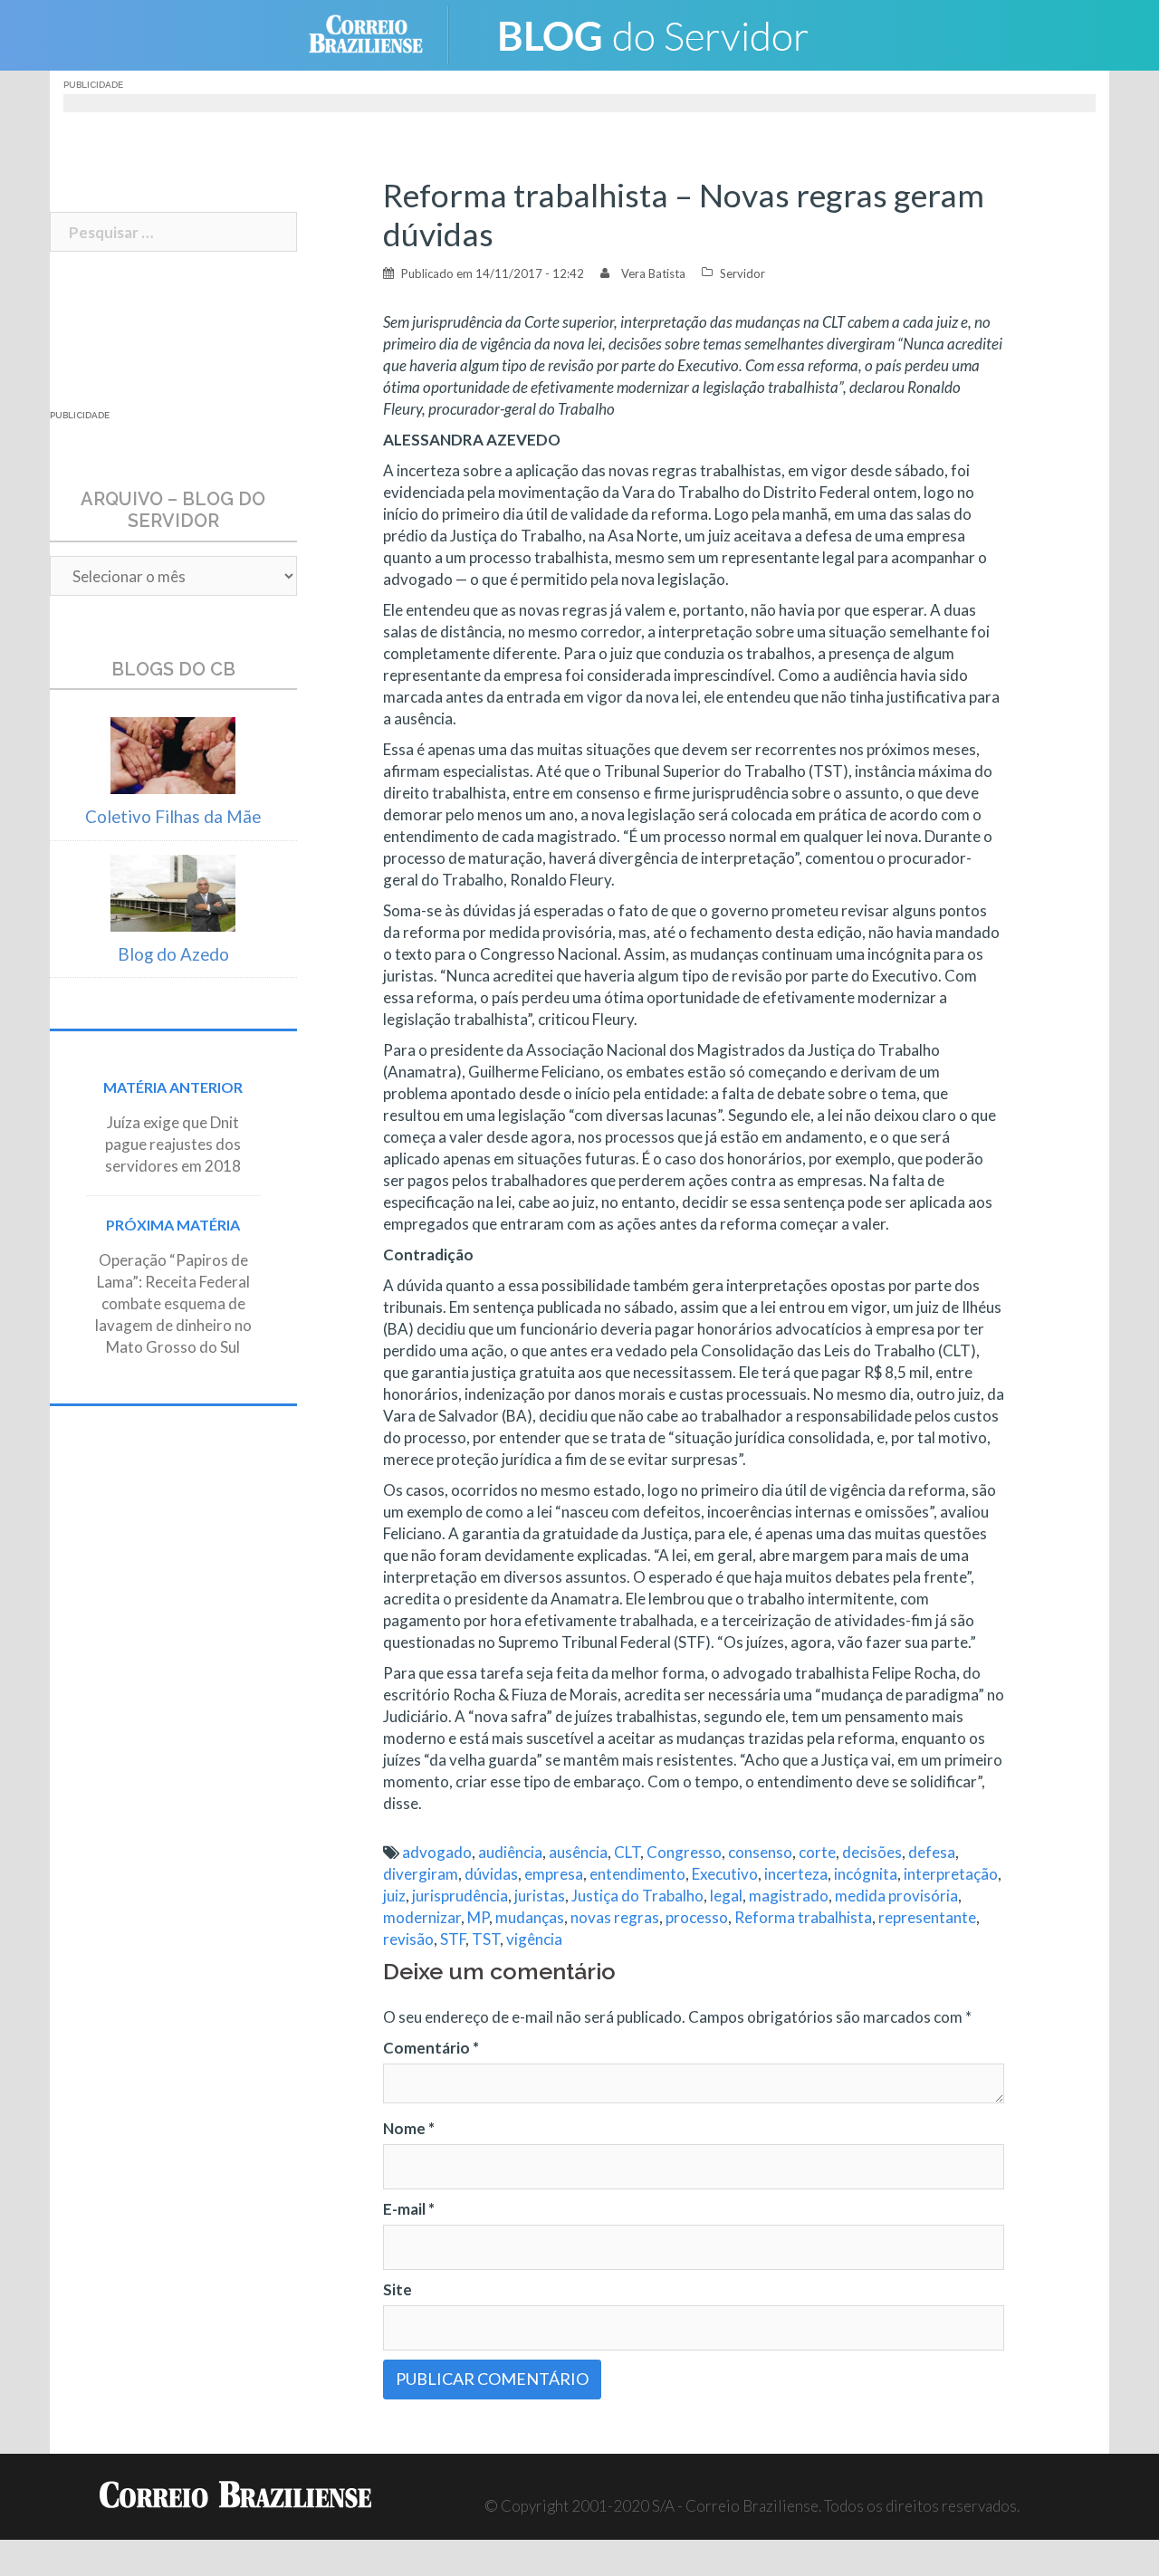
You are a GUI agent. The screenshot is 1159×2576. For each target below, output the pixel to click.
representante (927, 1917)
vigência (534, 1939)
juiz (394, 1896)
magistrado (789, 1896)
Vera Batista (653, 273)
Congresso (684, 1852)
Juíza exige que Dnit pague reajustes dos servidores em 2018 (173, 1144)
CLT (627, 1852)
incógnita (866, 1874)
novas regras (615, 1917)
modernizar (422, 1917)
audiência (510, 1852)
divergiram (421, 1874)
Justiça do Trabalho (637, 1896)
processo (697, 1917)
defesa (932, 1852)
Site (398, 2289)
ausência (578, 1852)
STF (453, 1939)
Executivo (725, 1874)
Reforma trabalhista (803, 1917)
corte (817, 1852)
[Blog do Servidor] (652, 33)
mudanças (530, 1917)
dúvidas (491, 1874)
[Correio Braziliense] (380, 33)
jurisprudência (460, 1896)
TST (486, 1939)
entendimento (637, 1874)
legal (726, 1896)
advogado (437, 1852)
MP (478, 1917)
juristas (540, 1896)
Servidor (742, 273)
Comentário (431, 2048)
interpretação (951, 1874)
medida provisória (896, 1896)
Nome (409, 2128)
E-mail (409, 2209)
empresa (554, 1874)
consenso (760, 1852)
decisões (872, 1852)
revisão (408, 1939)
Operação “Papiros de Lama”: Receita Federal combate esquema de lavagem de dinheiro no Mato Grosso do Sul (173, 1303)
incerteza (796, 1874)
